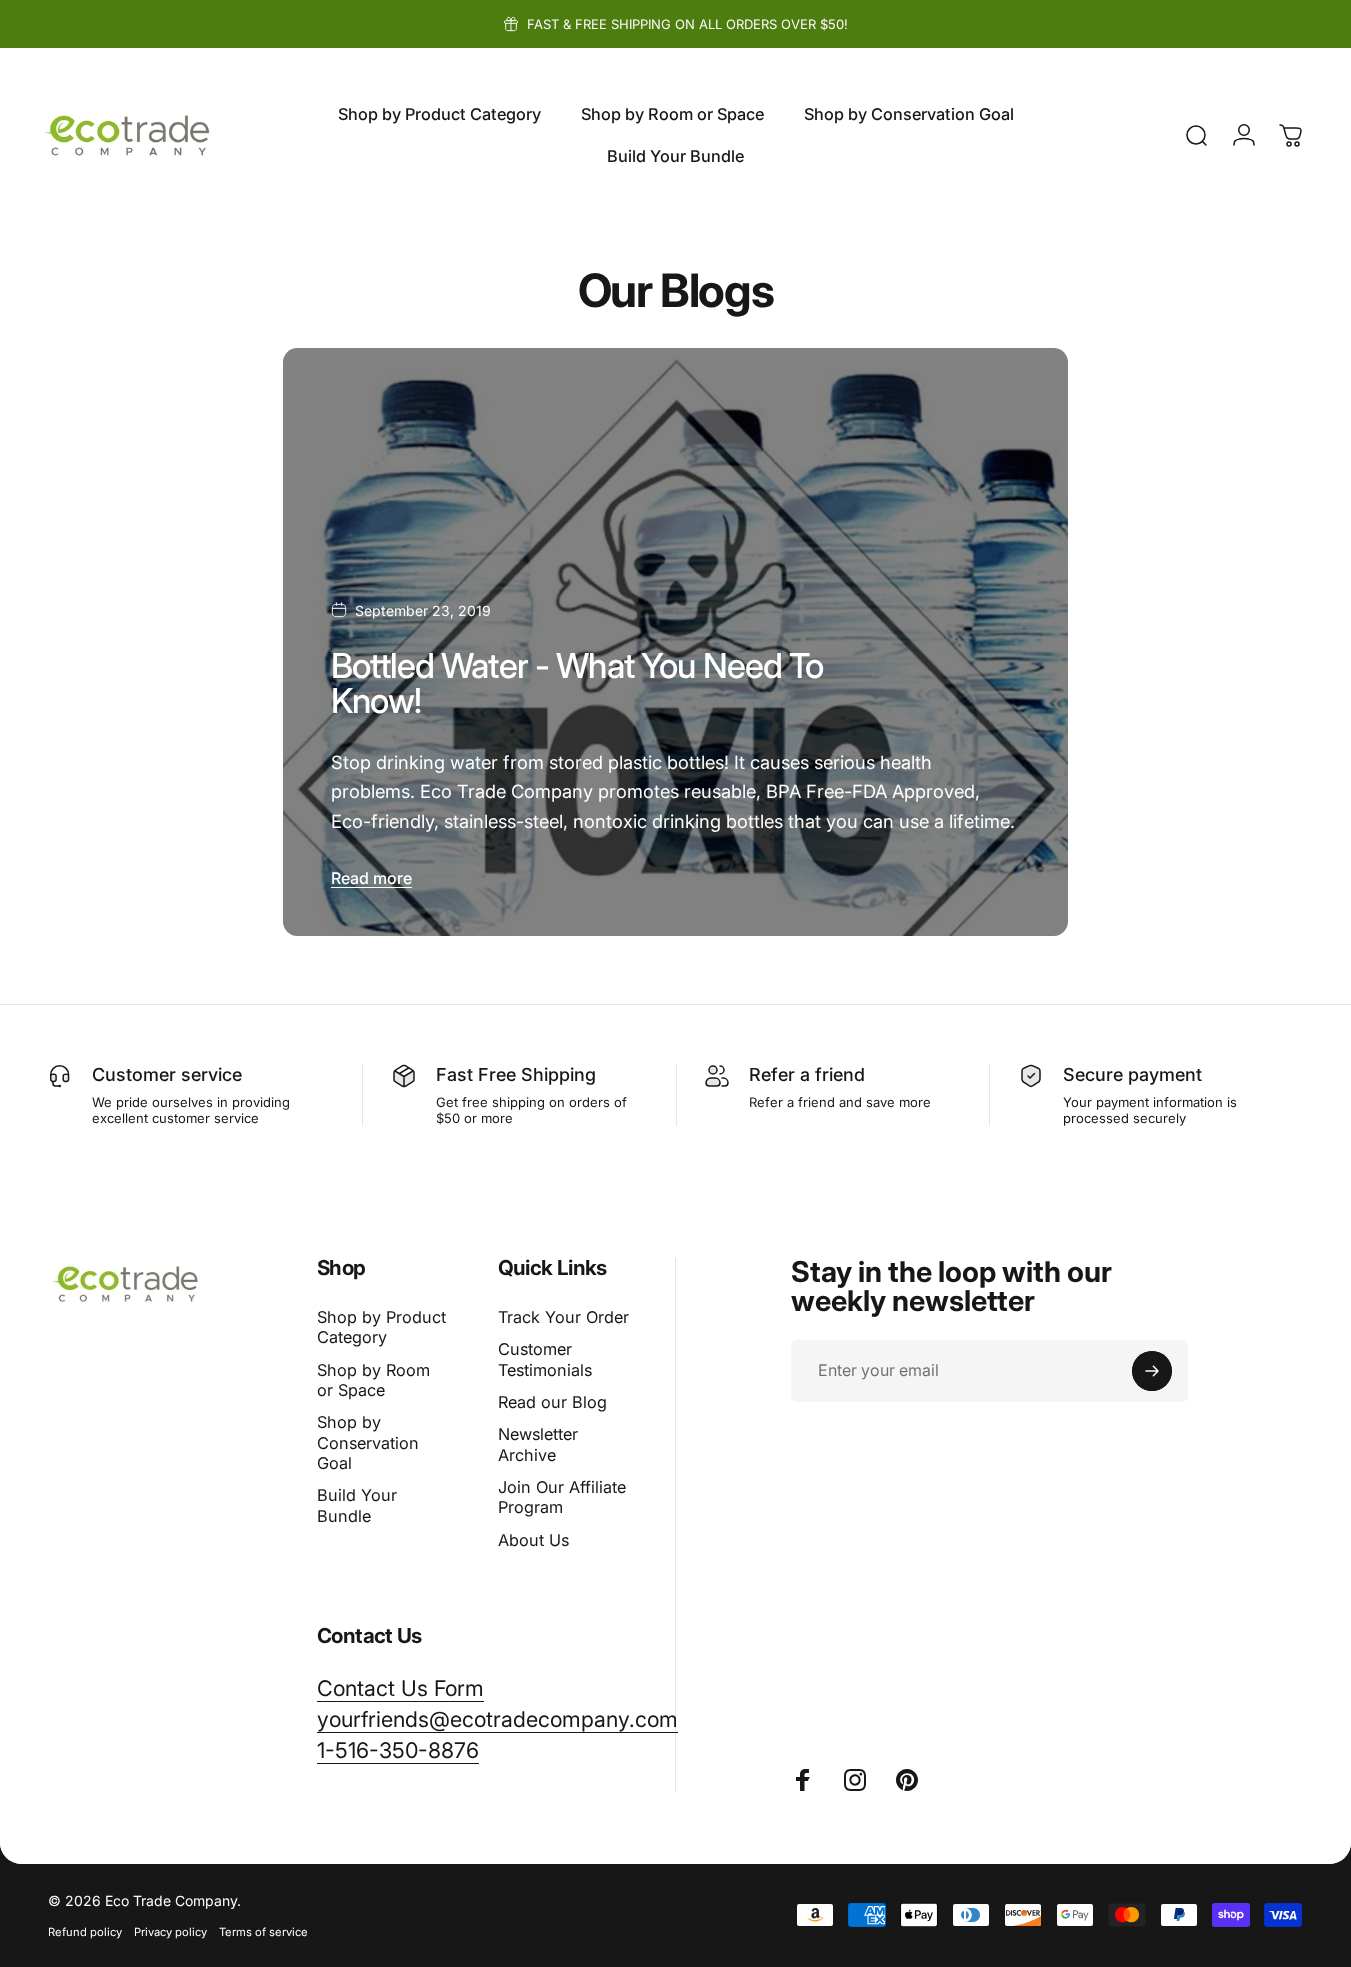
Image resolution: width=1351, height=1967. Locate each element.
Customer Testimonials (545, 1359)
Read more (371, 878)
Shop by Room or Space (373, 1380)
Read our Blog (552, 1402)
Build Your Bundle (357, 1505)
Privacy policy (170, 1932)
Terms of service (263, 1932)
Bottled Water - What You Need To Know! (577, 683)
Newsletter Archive (538, 1444)
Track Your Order (563, 1317)
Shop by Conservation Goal (368, 1442)
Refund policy (85, 1932)
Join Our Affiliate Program (562, 1497)
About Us (533, 1540)
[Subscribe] (1152, 1371)
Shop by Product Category (381, 1327)
